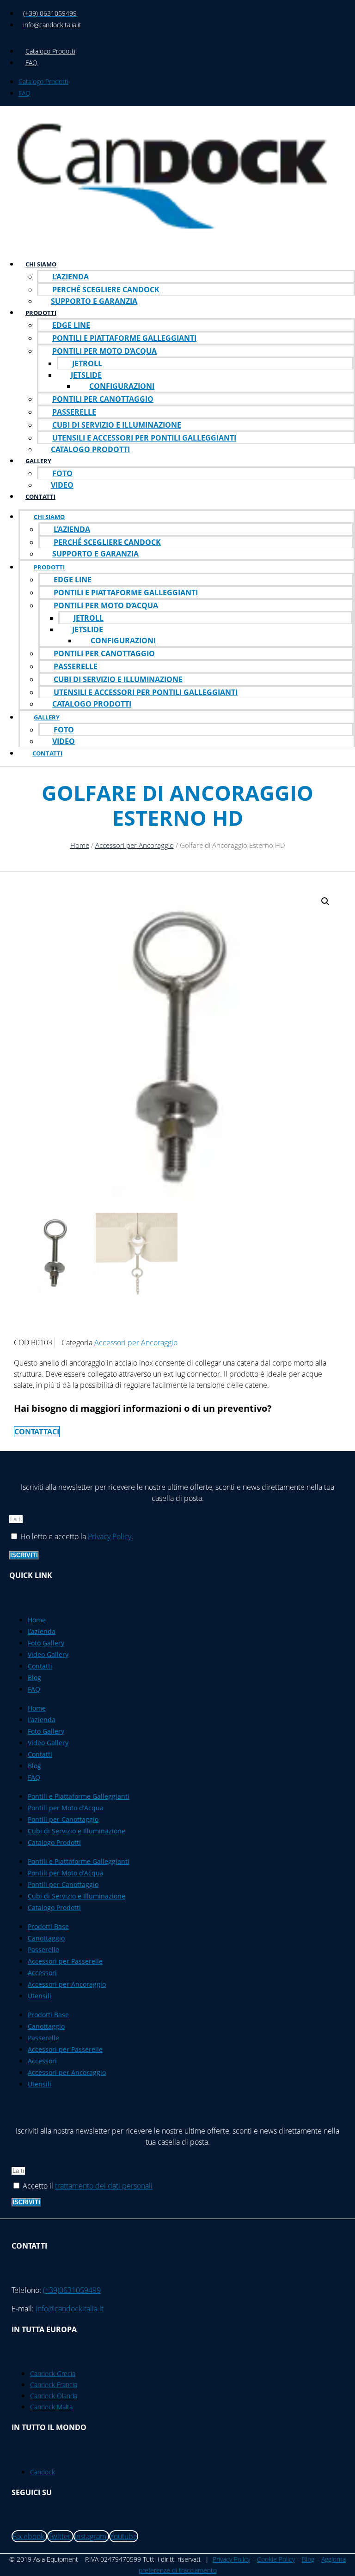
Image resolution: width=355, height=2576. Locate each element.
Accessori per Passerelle (65, 1961)
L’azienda (70, 277)
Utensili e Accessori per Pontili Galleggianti (144, 438)
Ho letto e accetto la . (77, 1536)
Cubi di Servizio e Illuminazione (117, 425)
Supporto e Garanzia (94, 301)
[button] (325, 901)
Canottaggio (46, 1938)
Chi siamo (41, 264)
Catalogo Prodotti (50, 51)
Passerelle (74, 412)
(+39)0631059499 (72, 2290)
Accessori (42, 1973)
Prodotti (41, 313)
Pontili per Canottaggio (103, 399)
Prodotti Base (48, 1926)
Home (80, 845)
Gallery (38, 461)
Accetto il (88, 2186)
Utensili (40, 1996)
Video (62, 485)
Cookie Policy (276, 2559)
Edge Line (71, 325)
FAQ (31, 63)
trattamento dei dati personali (104, 2186)
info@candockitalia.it (70, 2309)
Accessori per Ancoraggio (135, 845)
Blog (34, 1678)
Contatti (40, 496)
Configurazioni (122, 386)
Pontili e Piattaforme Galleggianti (124, 338)
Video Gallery (48, 1654)
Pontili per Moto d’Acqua (104, 351)
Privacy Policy (110, 1536)
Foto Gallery (46, 1643)
